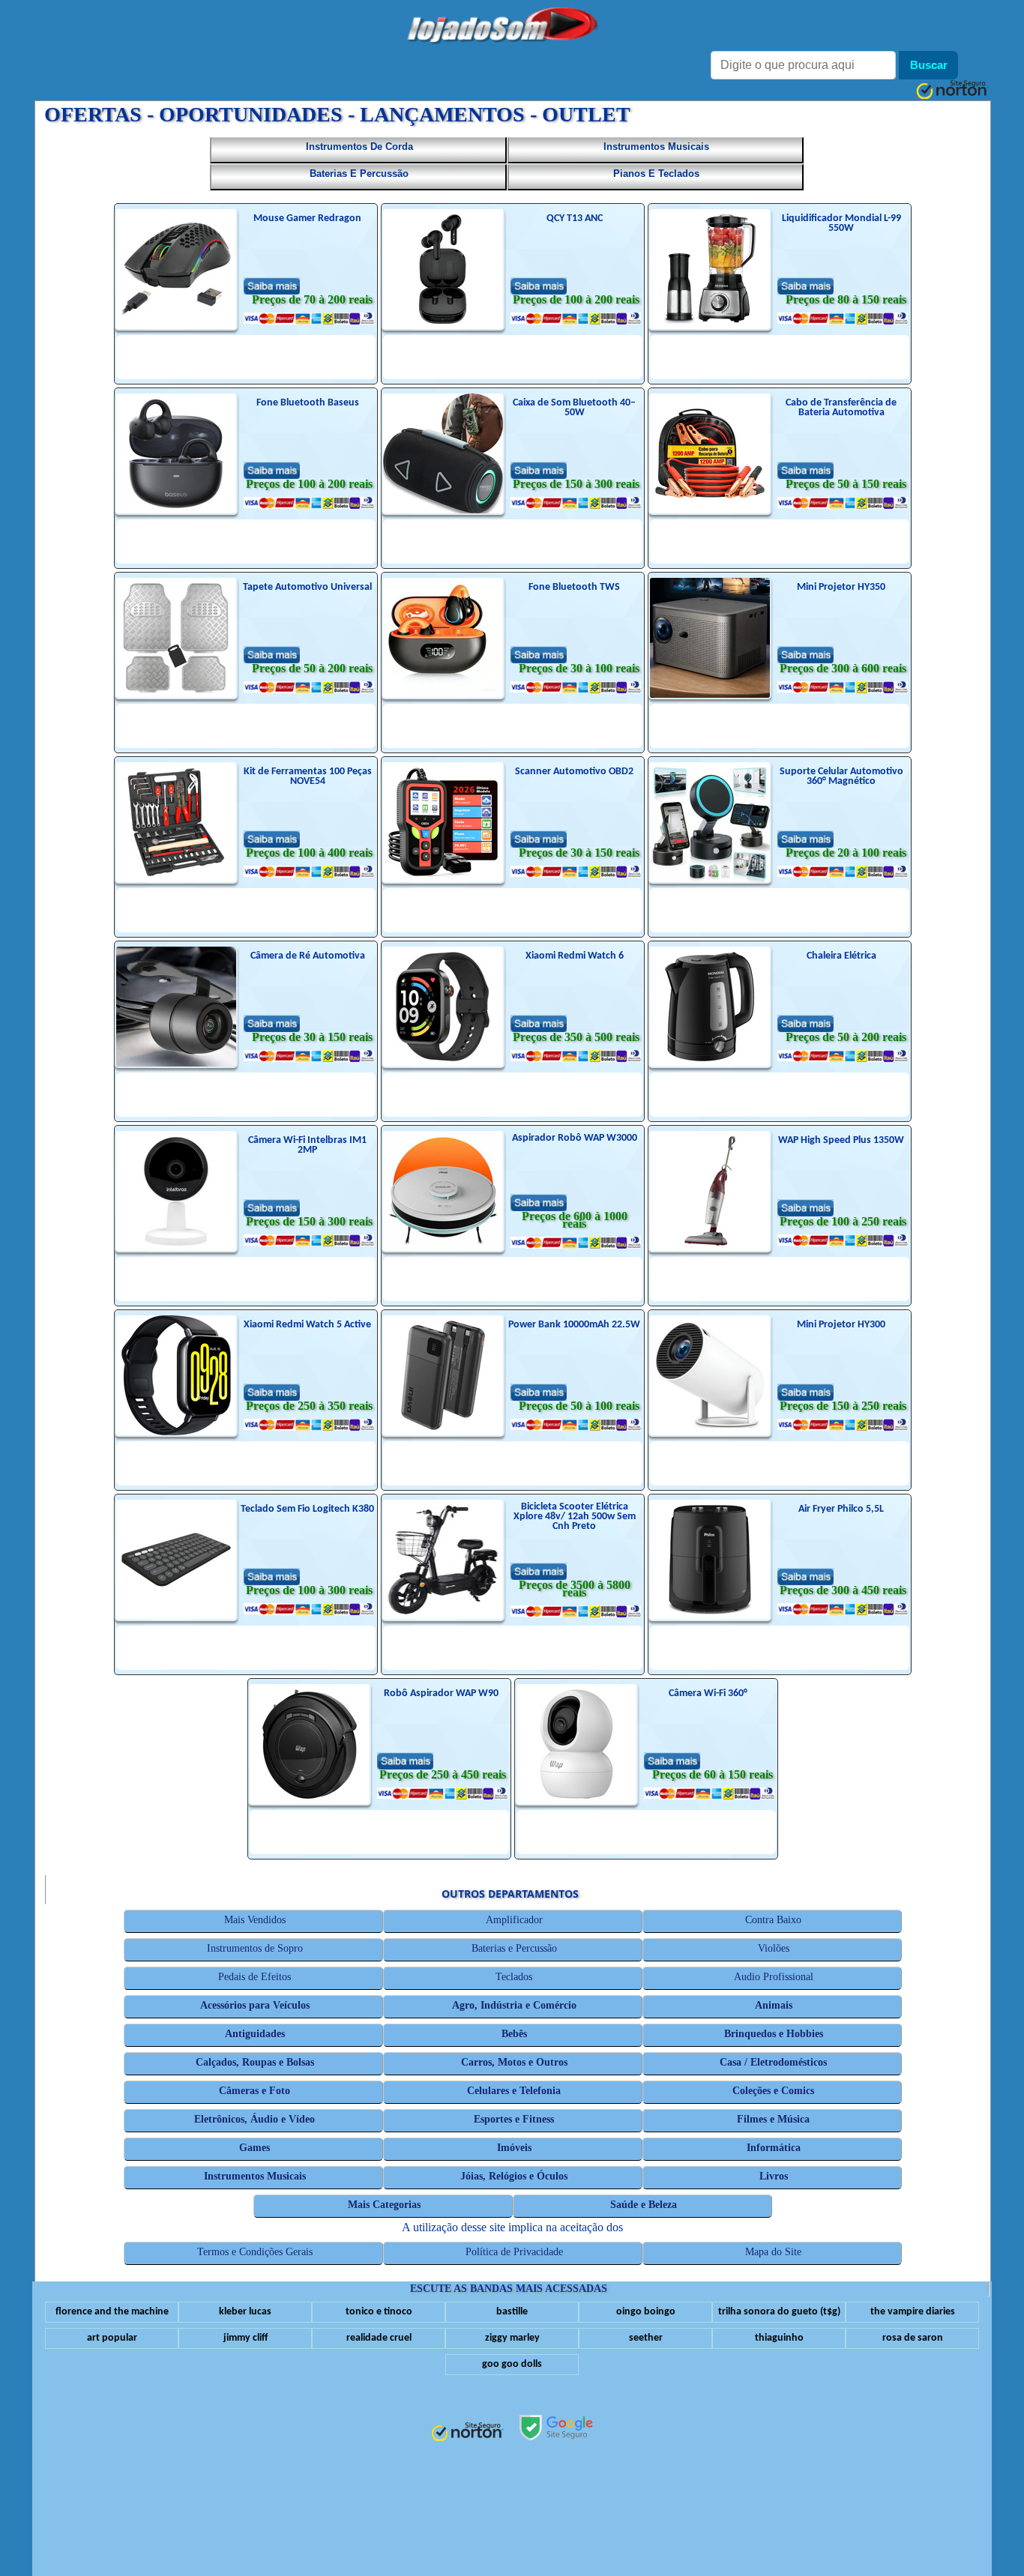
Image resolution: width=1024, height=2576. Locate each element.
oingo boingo (646, 2312)
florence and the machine (112, 2312)
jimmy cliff (246, 2338)
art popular (112, 2338)
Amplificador (514, 1920)
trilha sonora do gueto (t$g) (779, 2312)
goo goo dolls (512, 2364)
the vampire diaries (913, 2312)
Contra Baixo (774, 1920)
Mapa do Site (774, 2252)
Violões (774, 1948)
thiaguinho (779, 2338)
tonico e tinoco (379, 2312)
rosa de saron (913, 2338)
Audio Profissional (774, 1977)
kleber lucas (245, 2312)
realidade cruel (379, 2338)
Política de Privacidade (514, 2252)
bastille (512, 2312)
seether (646, 2338)
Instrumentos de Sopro (255, 1948)
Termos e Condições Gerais (255, 2252)
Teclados (515, 1977)
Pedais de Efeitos (255, 1977)
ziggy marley (512, 2338)
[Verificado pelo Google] (556, 2429)
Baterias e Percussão (514, 1948)
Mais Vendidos (255, 1920)
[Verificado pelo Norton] (467, 2433)
